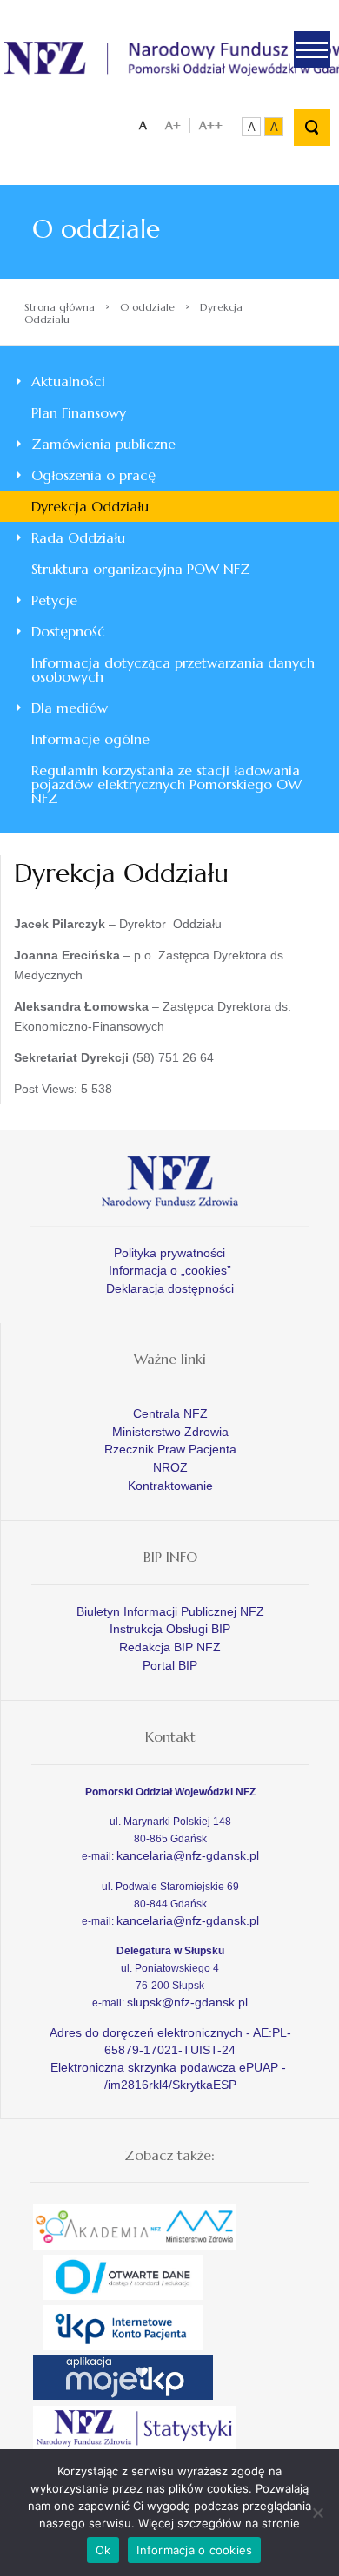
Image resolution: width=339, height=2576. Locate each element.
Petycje (54, 600)
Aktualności (68, 381)
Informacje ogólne (90, 739)
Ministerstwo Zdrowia (170, 1432)
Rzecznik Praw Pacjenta (170, 1449)
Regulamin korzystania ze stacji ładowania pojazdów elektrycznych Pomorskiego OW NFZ (166, 784)
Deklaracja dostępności (170, 1288)
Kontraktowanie (170, 1486)
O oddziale (147, 307)
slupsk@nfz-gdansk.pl (187, 2002)
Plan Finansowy (79, 412)
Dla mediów (70, 708)
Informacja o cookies (194, 2550)
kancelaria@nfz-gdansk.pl (188, 1855)
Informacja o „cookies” (170, 1270)
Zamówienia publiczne (103, 444)
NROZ (170, 1467)
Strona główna (60, 307)
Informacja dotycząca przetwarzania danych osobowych (173, 669)
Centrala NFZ (170, 1413)
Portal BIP (170, 1665)
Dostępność (68, 631)
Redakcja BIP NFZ (170, 1647)
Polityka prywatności (169, 1253)
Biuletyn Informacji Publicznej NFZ (170, 1611)
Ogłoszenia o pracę (93, 475)
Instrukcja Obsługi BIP (170, 1629)
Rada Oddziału (78, 537)
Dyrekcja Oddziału (90, 506)
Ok (103, 2550)
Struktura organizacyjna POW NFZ (141, 569)
